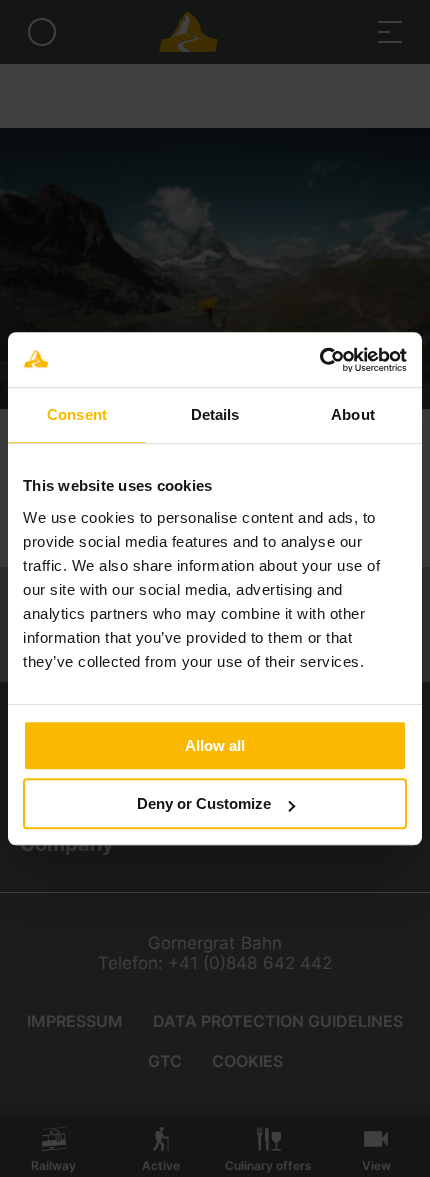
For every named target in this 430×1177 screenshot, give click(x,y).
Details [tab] (215, 414)
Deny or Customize (204, 803)
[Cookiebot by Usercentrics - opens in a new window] (319, 360)
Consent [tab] (77, 414)
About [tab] (353, 414)
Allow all (215, 745)
